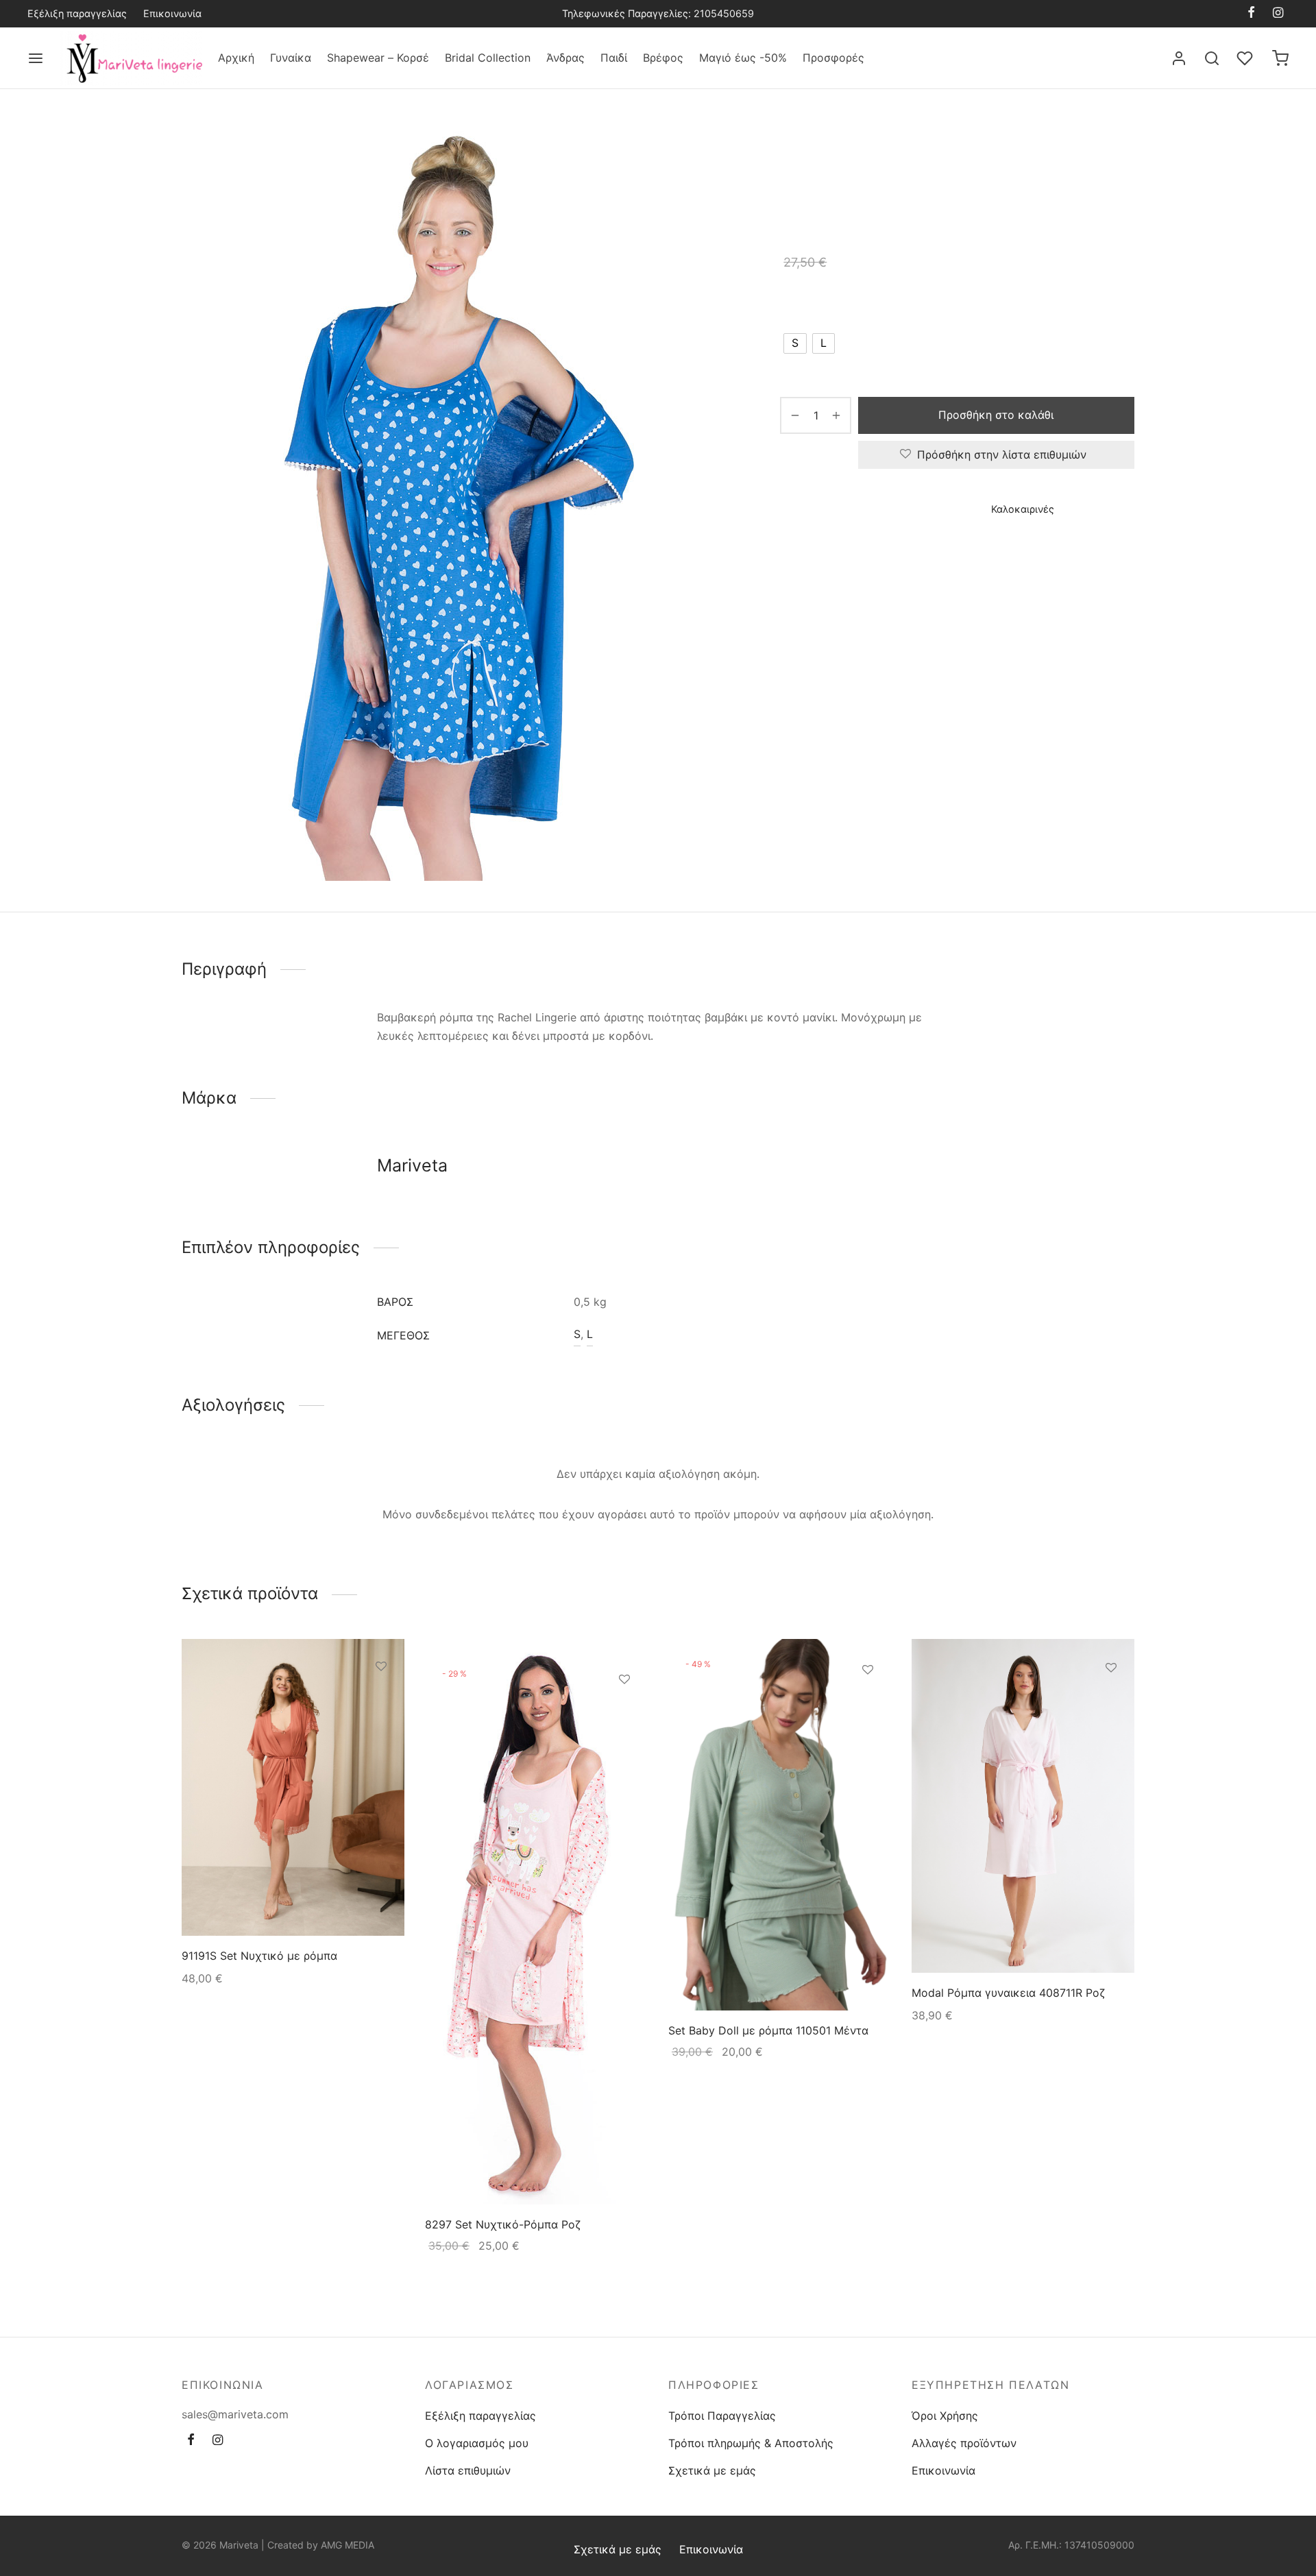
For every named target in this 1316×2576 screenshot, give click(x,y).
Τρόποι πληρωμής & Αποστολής (751, 2443)
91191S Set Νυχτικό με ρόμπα (259, 1956)
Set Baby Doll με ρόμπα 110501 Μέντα (768, 2030)
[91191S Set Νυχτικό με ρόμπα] (293, 1787)
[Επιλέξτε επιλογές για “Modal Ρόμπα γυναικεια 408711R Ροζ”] (1111, 1699)
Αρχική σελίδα (813, 148)
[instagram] (1278, 13)
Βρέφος (663, 58)
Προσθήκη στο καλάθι (997, 415)
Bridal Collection (488, 58)
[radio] (795, 343)
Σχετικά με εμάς (712, 2470)
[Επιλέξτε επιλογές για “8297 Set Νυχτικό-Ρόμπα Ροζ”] (624, 1711)
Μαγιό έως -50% (743, 58)
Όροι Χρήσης (945, 2416)
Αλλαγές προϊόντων (964, 2443)
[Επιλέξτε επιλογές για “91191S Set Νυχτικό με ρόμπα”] (381, 1698)
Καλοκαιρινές (1049, 148)
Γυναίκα (291, 58)
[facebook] (1251, 13)
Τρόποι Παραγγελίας (722, 2416)
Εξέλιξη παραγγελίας (77, 13)
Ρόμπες (987, 148)
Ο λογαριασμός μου (477, 2443)
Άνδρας (565, 58)
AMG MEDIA (348, 2545)
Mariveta (803, 549)
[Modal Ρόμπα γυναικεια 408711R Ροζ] (1023, 1806)
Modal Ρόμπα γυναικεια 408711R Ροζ (1008, 1993)
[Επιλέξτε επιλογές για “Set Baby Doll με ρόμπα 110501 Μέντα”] (868, 1701)
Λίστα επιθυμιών (468, 2470)
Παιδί (614, 58)
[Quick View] (381, 1729)
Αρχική (236, 58)
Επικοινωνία (172, 13)
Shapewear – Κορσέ (378, 58)
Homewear (933, 148)
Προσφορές (833, 58)
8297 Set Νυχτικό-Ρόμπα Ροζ (503, 2224)
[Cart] (1280, 58)
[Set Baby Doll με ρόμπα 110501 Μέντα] (780, 1825)
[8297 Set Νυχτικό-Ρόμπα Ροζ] (536, 1922)
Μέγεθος (805, 304)
